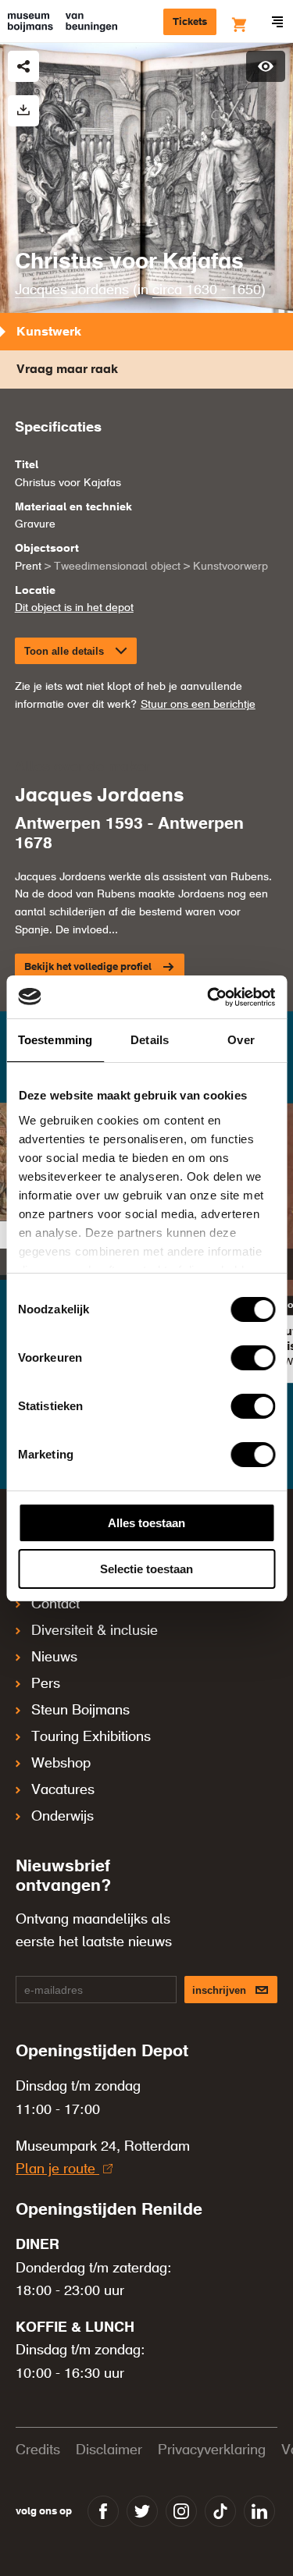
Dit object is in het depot (74, 608)
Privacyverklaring (212, 2450)
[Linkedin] (259, 2511)
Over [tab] (241, 1040)
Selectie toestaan (146, 1569)
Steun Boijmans (80, 1711)
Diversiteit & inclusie (95, 1631)
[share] (23, 66)
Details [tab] (150, 1040)
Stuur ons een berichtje (198, 705)
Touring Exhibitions (91, 1737)
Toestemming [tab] (55, 1040)
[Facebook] (103, 2511)
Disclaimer (109, 2450)
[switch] (253, 1358)
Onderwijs (63, 1817)
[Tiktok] (220, 2511)
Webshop (61, 1764)
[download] (23, 111)
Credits (38, 2450)
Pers (46, 1684)
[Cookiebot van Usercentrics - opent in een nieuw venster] (209, 997)
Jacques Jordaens (72, 290)
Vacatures (63, 1790)
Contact (55, 1604)
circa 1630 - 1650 (207, 290)
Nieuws (54, 1658)
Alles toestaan (146, 1523)
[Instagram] (181, 2511)
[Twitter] (142, 2511)
